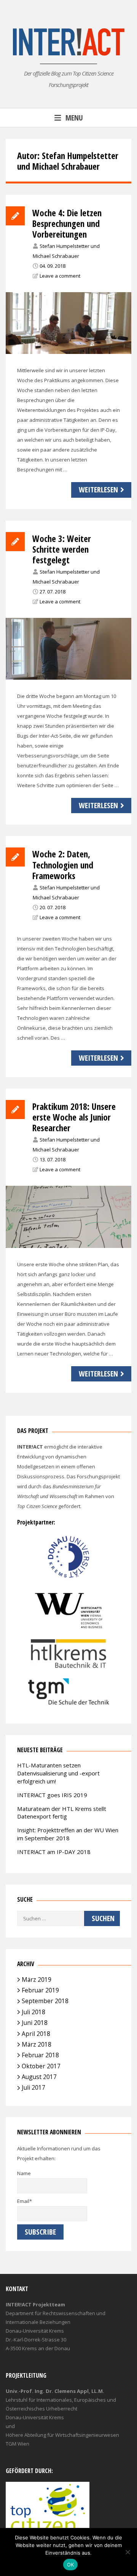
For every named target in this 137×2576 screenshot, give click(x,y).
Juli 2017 (33, 2087)
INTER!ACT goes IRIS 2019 (52, 1795)
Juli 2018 (33, 2012)
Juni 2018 (35, 2023)
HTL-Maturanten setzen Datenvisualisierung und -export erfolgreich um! (58, 1773)
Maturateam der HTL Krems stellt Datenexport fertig (62, 1813)
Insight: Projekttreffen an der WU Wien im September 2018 (68, 1834)
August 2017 (39, 2077)
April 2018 (36, 2034)
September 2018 (45, 2001)
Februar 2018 (40, 2055)
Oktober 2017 (41, 2066)
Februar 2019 (40, 1990)
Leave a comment (60, 276)
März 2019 (37, 1979)
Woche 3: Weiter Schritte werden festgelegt (62, 549)
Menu (74, 118)
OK (71, 2565)
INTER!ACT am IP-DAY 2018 (54, 1852)
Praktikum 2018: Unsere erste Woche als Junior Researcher (74, 1117)
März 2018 (37, 2044)
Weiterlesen (98, 490)
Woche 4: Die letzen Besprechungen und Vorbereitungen (67, 224)
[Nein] (127, 2552)
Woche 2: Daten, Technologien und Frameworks (63, 865)
